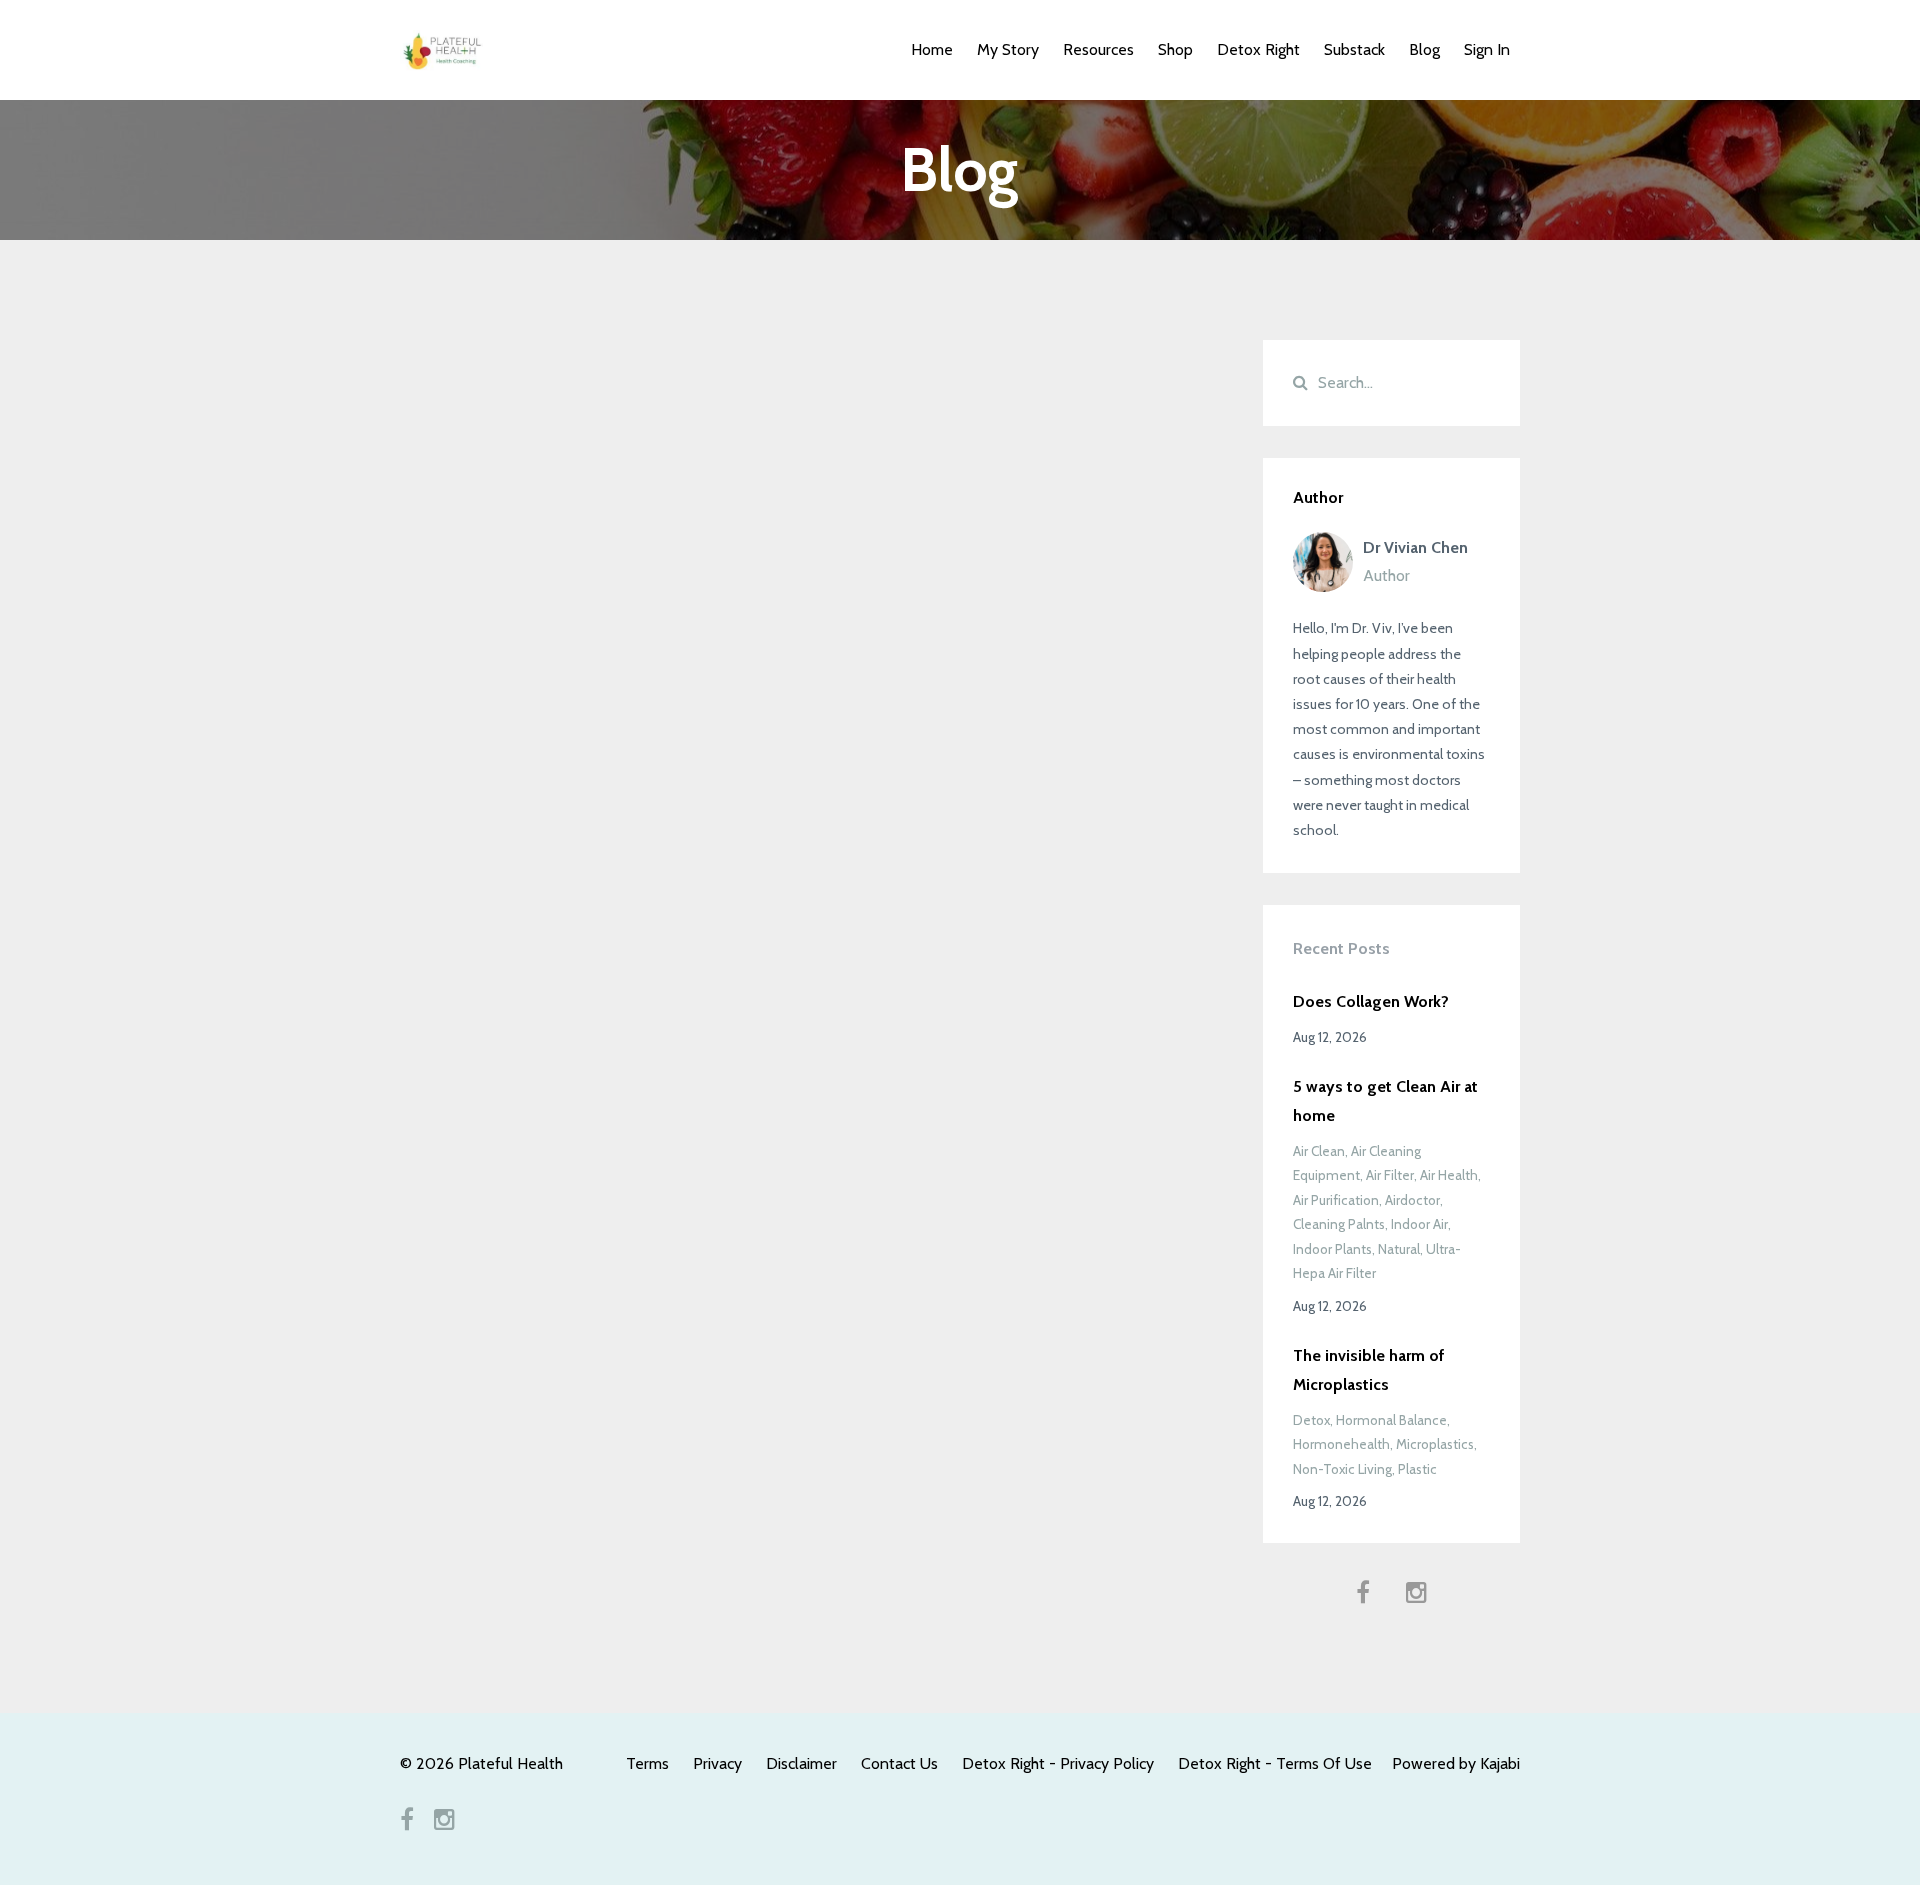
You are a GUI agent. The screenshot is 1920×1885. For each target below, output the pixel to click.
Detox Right (1258, 49)
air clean (1319, 1151)
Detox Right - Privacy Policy (1058, 1763)
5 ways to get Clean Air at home (1385, 1101)
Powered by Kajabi (1456, 1763)
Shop (1175, 49)
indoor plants (1332, 1249)
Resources (1098, 49)
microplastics (1435, 1444)
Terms (647, 1763)
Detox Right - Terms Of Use (1275, 1763)
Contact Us (899, 1763)
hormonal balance (1391, 1420)
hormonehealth (1341, 1444)
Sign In (1487, 49)
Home (932, 49)
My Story (1008, 49)
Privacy (717, 1763)
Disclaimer (801, 1763)
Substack (1354, 49)
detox (1311, 1420)
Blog (1424, 49)
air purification (1336, 1200)
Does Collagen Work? (1371, 1001)
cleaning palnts (1339, 1224)
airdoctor (1412, 1200)
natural (1399, 1249)
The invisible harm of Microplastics (1369, 1370)
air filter (1390, 1175)
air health (1449, 1175)
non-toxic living (1342, 1469)
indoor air (1419, 1224)
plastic (1417, 1469)
